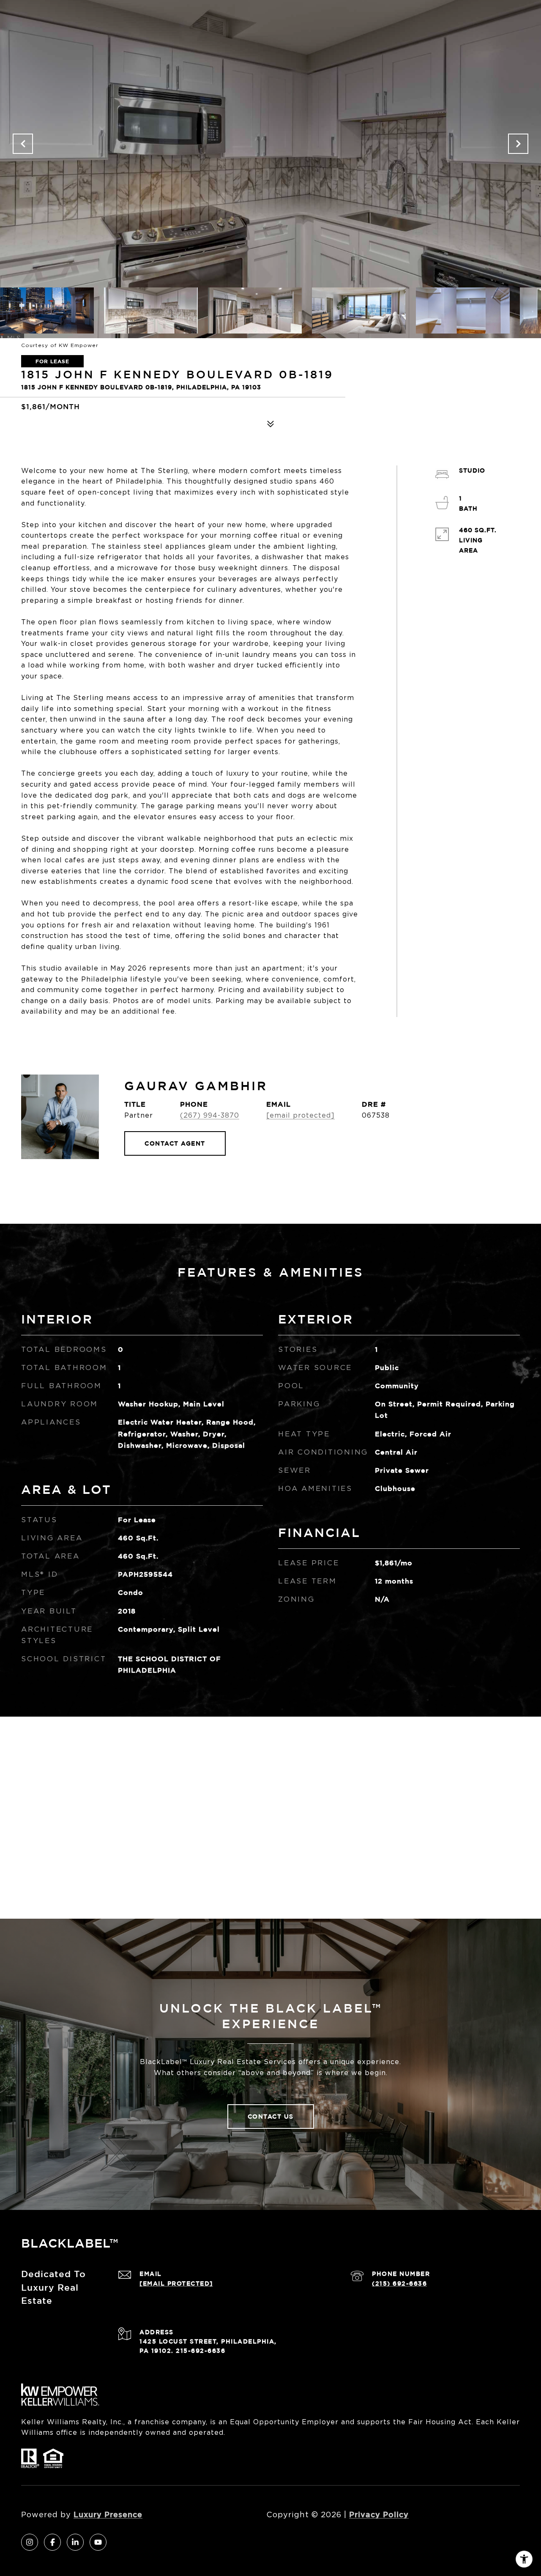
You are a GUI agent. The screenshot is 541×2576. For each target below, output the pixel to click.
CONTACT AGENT (175, 1143)
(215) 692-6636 (399, 2283)
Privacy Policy (379, 2514)
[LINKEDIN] (75, 2542)
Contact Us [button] (271, 2116)
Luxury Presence (108, 2514)
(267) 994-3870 (210, 1115)
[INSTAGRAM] (30, 2542)
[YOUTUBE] (98, 2542)
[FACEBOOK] (52, 2542)
